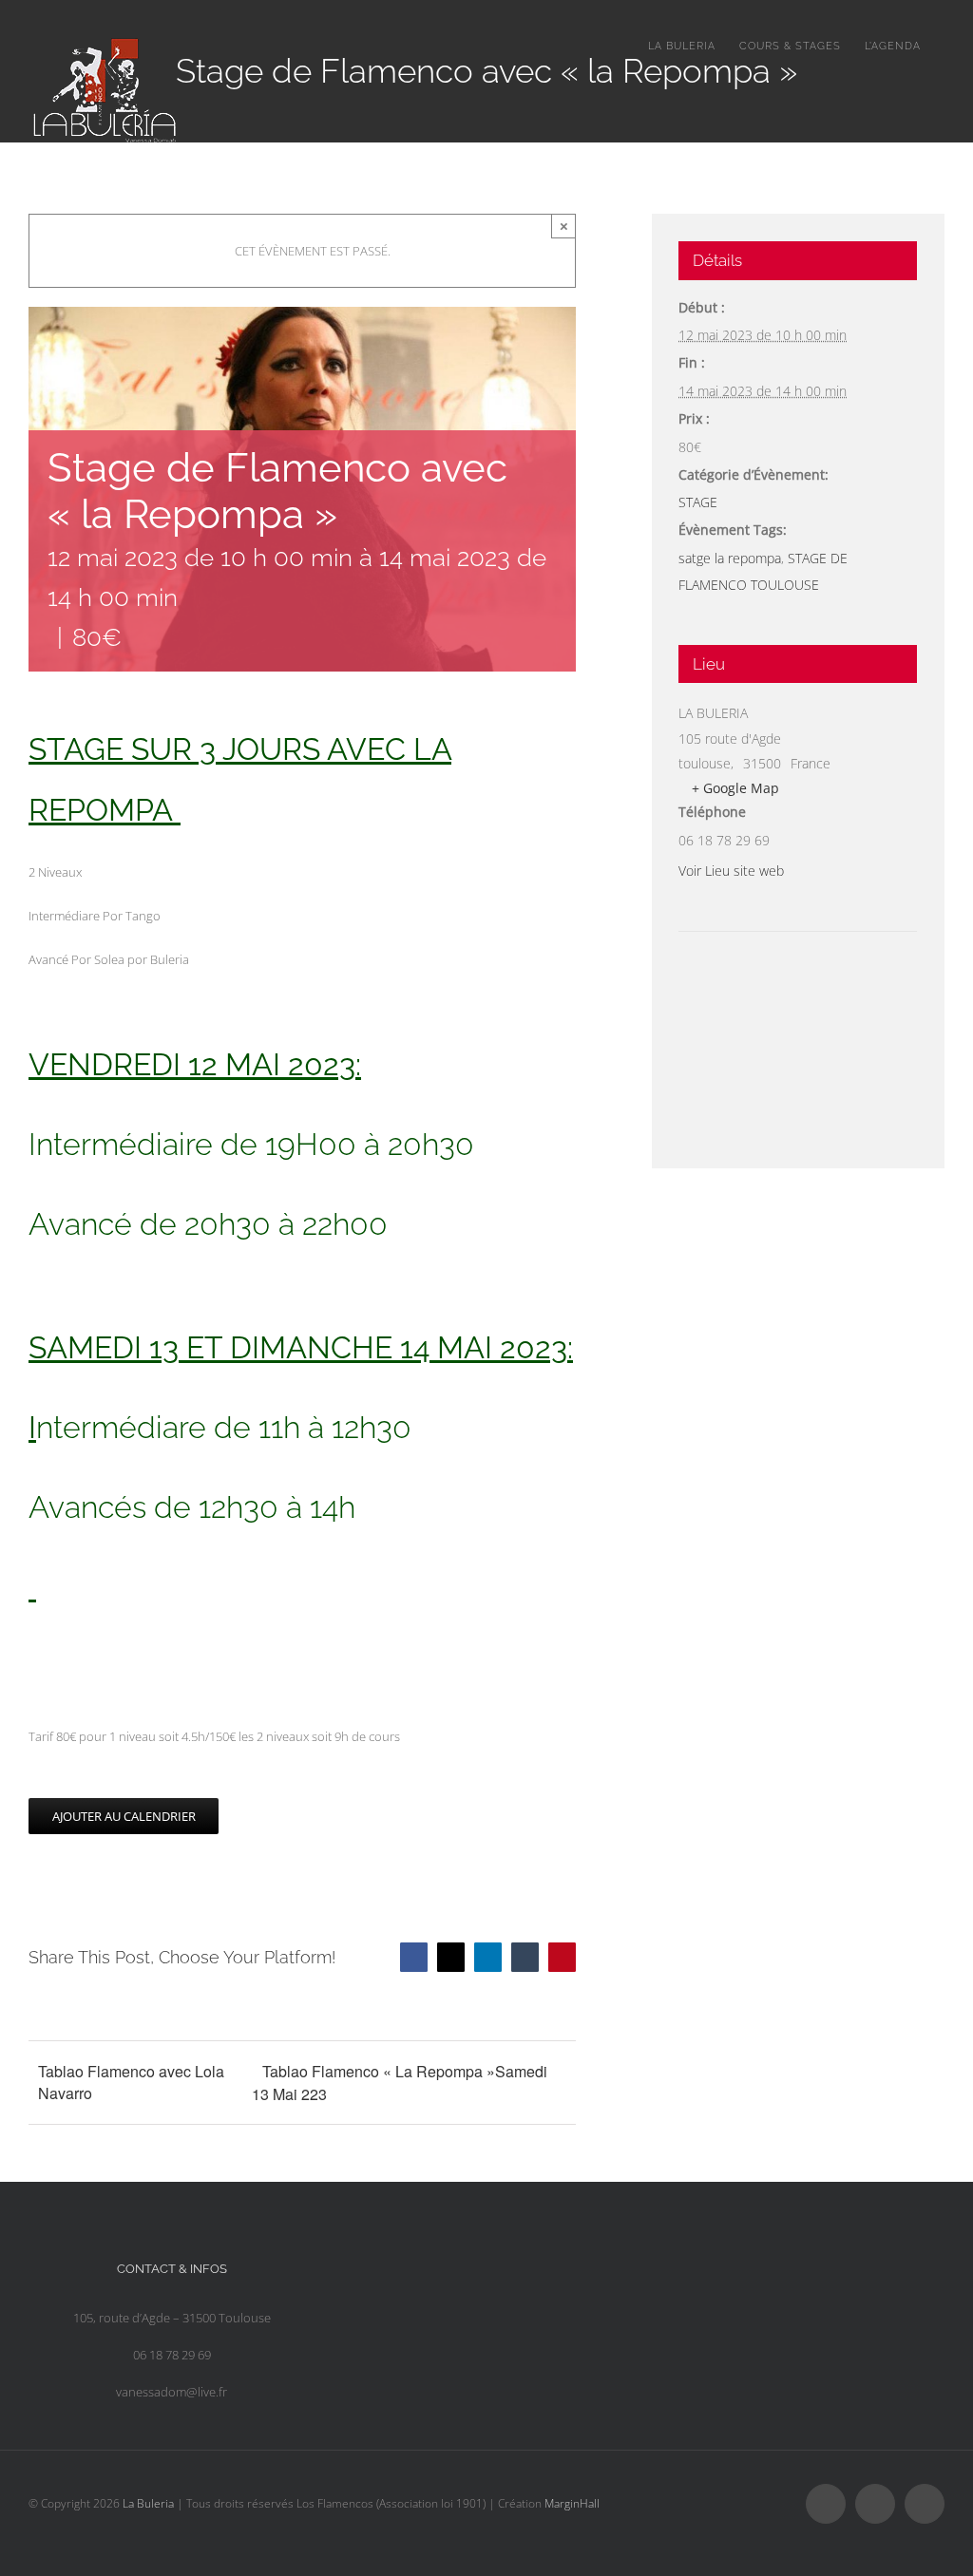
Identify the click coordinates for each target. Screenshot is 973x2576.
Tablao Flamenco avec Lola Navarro (131, 2082)
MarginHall (572, 2503)
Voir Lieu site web (731, 871)
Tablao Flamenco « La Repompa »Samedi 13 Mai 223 (400, 2083)
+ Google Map (735, 788)
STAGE (698, 502)
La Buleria (148, 2503)
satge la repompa (730, 558)
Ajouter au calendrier (124, 1816)
